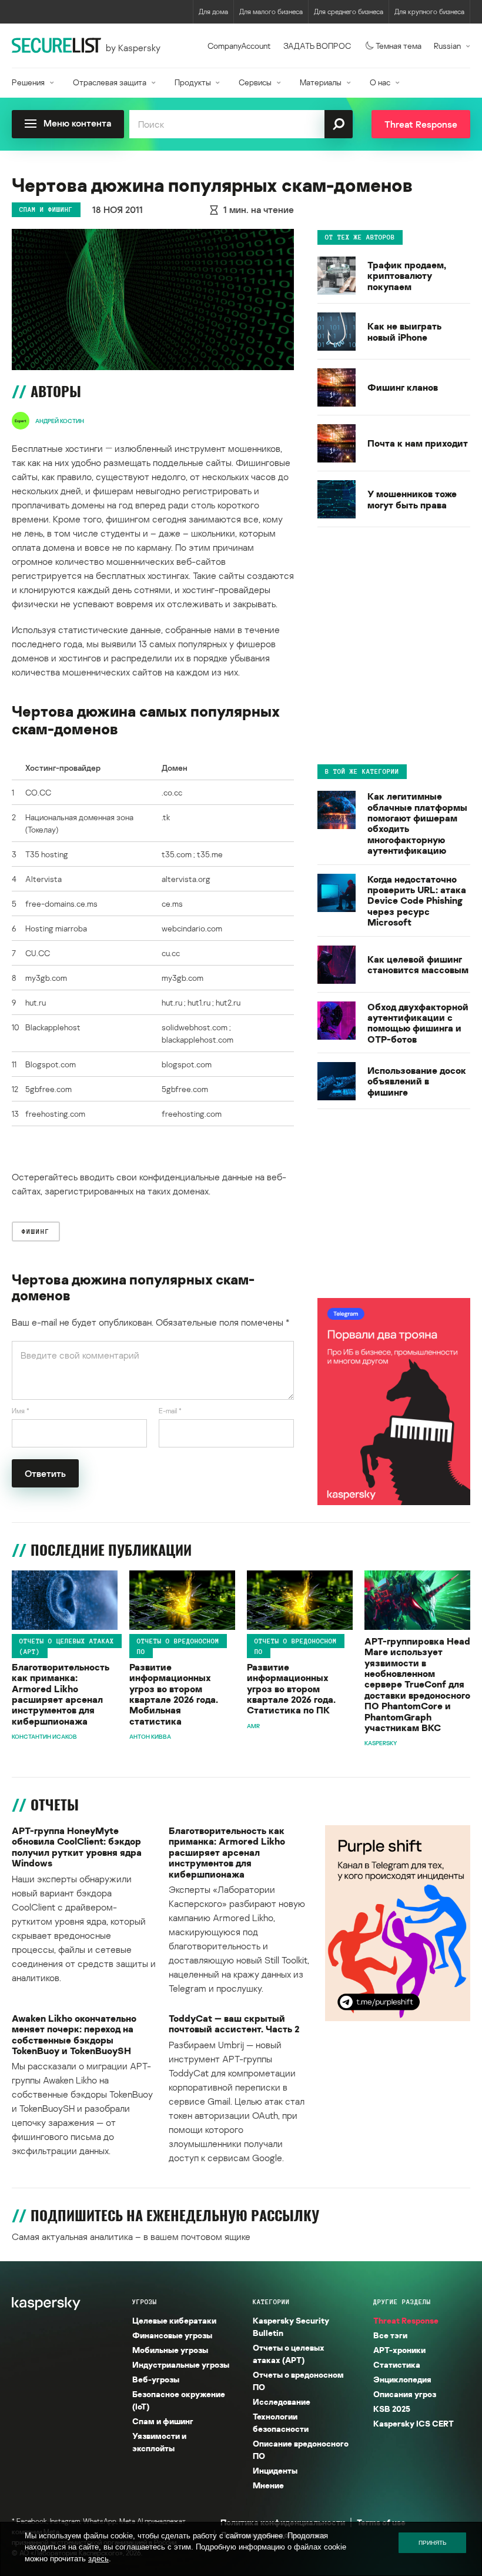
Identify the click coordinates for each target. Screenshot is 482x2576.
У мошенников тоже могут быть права (412, 499)
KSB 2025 (392, 2409)
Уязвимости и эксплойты (159, 2442)
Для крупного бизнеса (429, 11)
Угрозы (145, 2302)
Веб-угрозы (156, 2379)
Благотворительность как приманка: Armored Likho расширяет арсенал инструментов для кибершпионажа (61, 1694)
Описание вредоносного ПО (301, 2449)
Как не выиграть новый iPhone (404, 332)
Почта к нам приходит (418, 443)
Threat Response (406, 2320)
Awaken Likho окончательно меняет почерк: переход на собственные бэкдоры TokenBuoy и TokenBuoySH (74, 2035)
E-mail (170, 1411)
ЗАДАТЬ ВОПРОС (317, 46)
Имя (21, 1411)
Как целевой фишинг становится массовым (418, 965)
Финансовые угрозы (172, 2335)
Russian (447, 46)
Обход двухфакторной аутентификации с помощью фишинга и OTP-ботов (418, 1023)
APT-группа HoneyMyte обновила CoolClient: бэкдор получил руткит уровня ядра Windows (77, 1847)
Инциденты (275, 2470)
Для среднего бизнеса (349, 11)
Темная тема (399, 46)
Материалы (321, 82)
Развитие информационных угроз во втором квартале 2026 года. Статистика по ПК (291, 1689)
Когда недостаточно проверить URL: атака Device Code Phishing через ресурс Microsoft (417, 901)
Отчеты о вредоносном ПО (178, 1646)
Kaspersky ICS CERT (414, 2423)
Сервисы (255, 82)
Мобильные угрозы (170, 2350)
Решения (28, 82)
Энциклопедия (402, 2379)
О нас (380, 82)
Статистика (397, 2364)
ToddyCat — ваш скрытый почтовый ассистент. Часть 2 (234, 2024)
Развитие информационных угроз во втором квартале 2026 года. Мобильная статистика (174, 1694)
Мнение (268, 2485)
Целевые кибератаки (174, 2320)
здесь (98, 2559)
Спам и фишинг (46, 209)
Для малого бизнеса (271, 11)
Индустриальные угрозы (181, 2364)
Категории (271, 2302)
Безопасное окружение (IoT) (179, 2400)
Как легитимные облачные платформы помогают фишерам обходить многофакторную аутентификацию (417, 823)
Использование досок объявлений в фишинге (417, 1081)
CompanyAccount (239, 46)
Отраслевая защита (110, 82)
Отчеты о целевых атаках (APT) (67, 1646)
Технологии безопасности (281, 2422)
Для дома (213, 11)
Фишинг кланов (403, 387)
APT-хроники (399, 2350)
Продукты (193, 82)
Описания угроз (405, 2394)
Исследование (282, 2402)
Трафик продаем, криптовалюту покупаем (407, 276)
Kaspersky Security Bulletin (291, 2327)
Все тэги (390, 2335)
